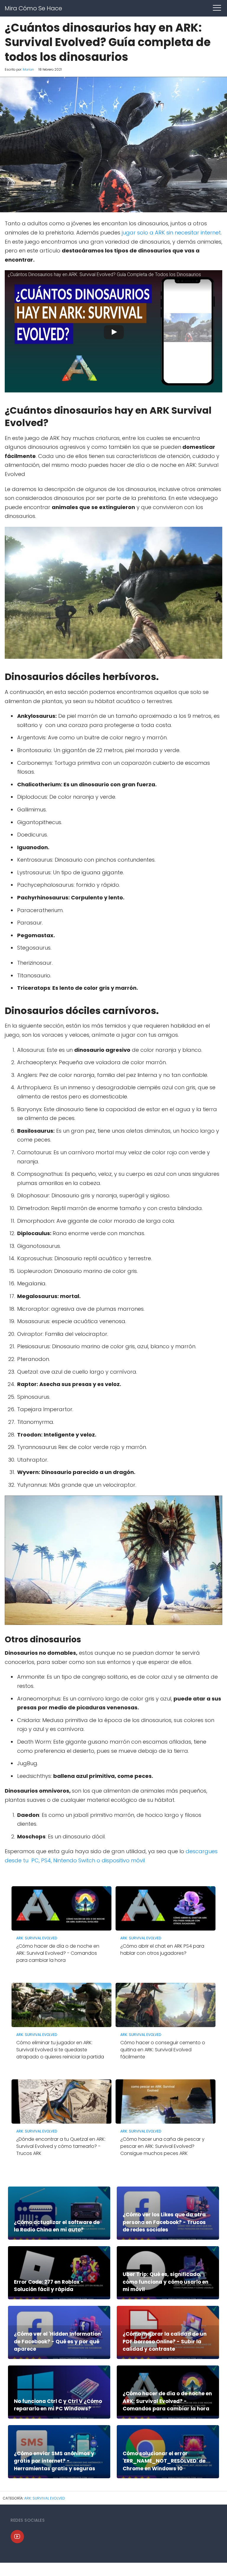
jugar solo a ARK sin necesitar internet (171, 233)
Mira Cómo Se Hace (33, 8)
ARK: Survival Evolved (45, 2498)
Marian (28, 69)
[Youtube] (17, 2537)
